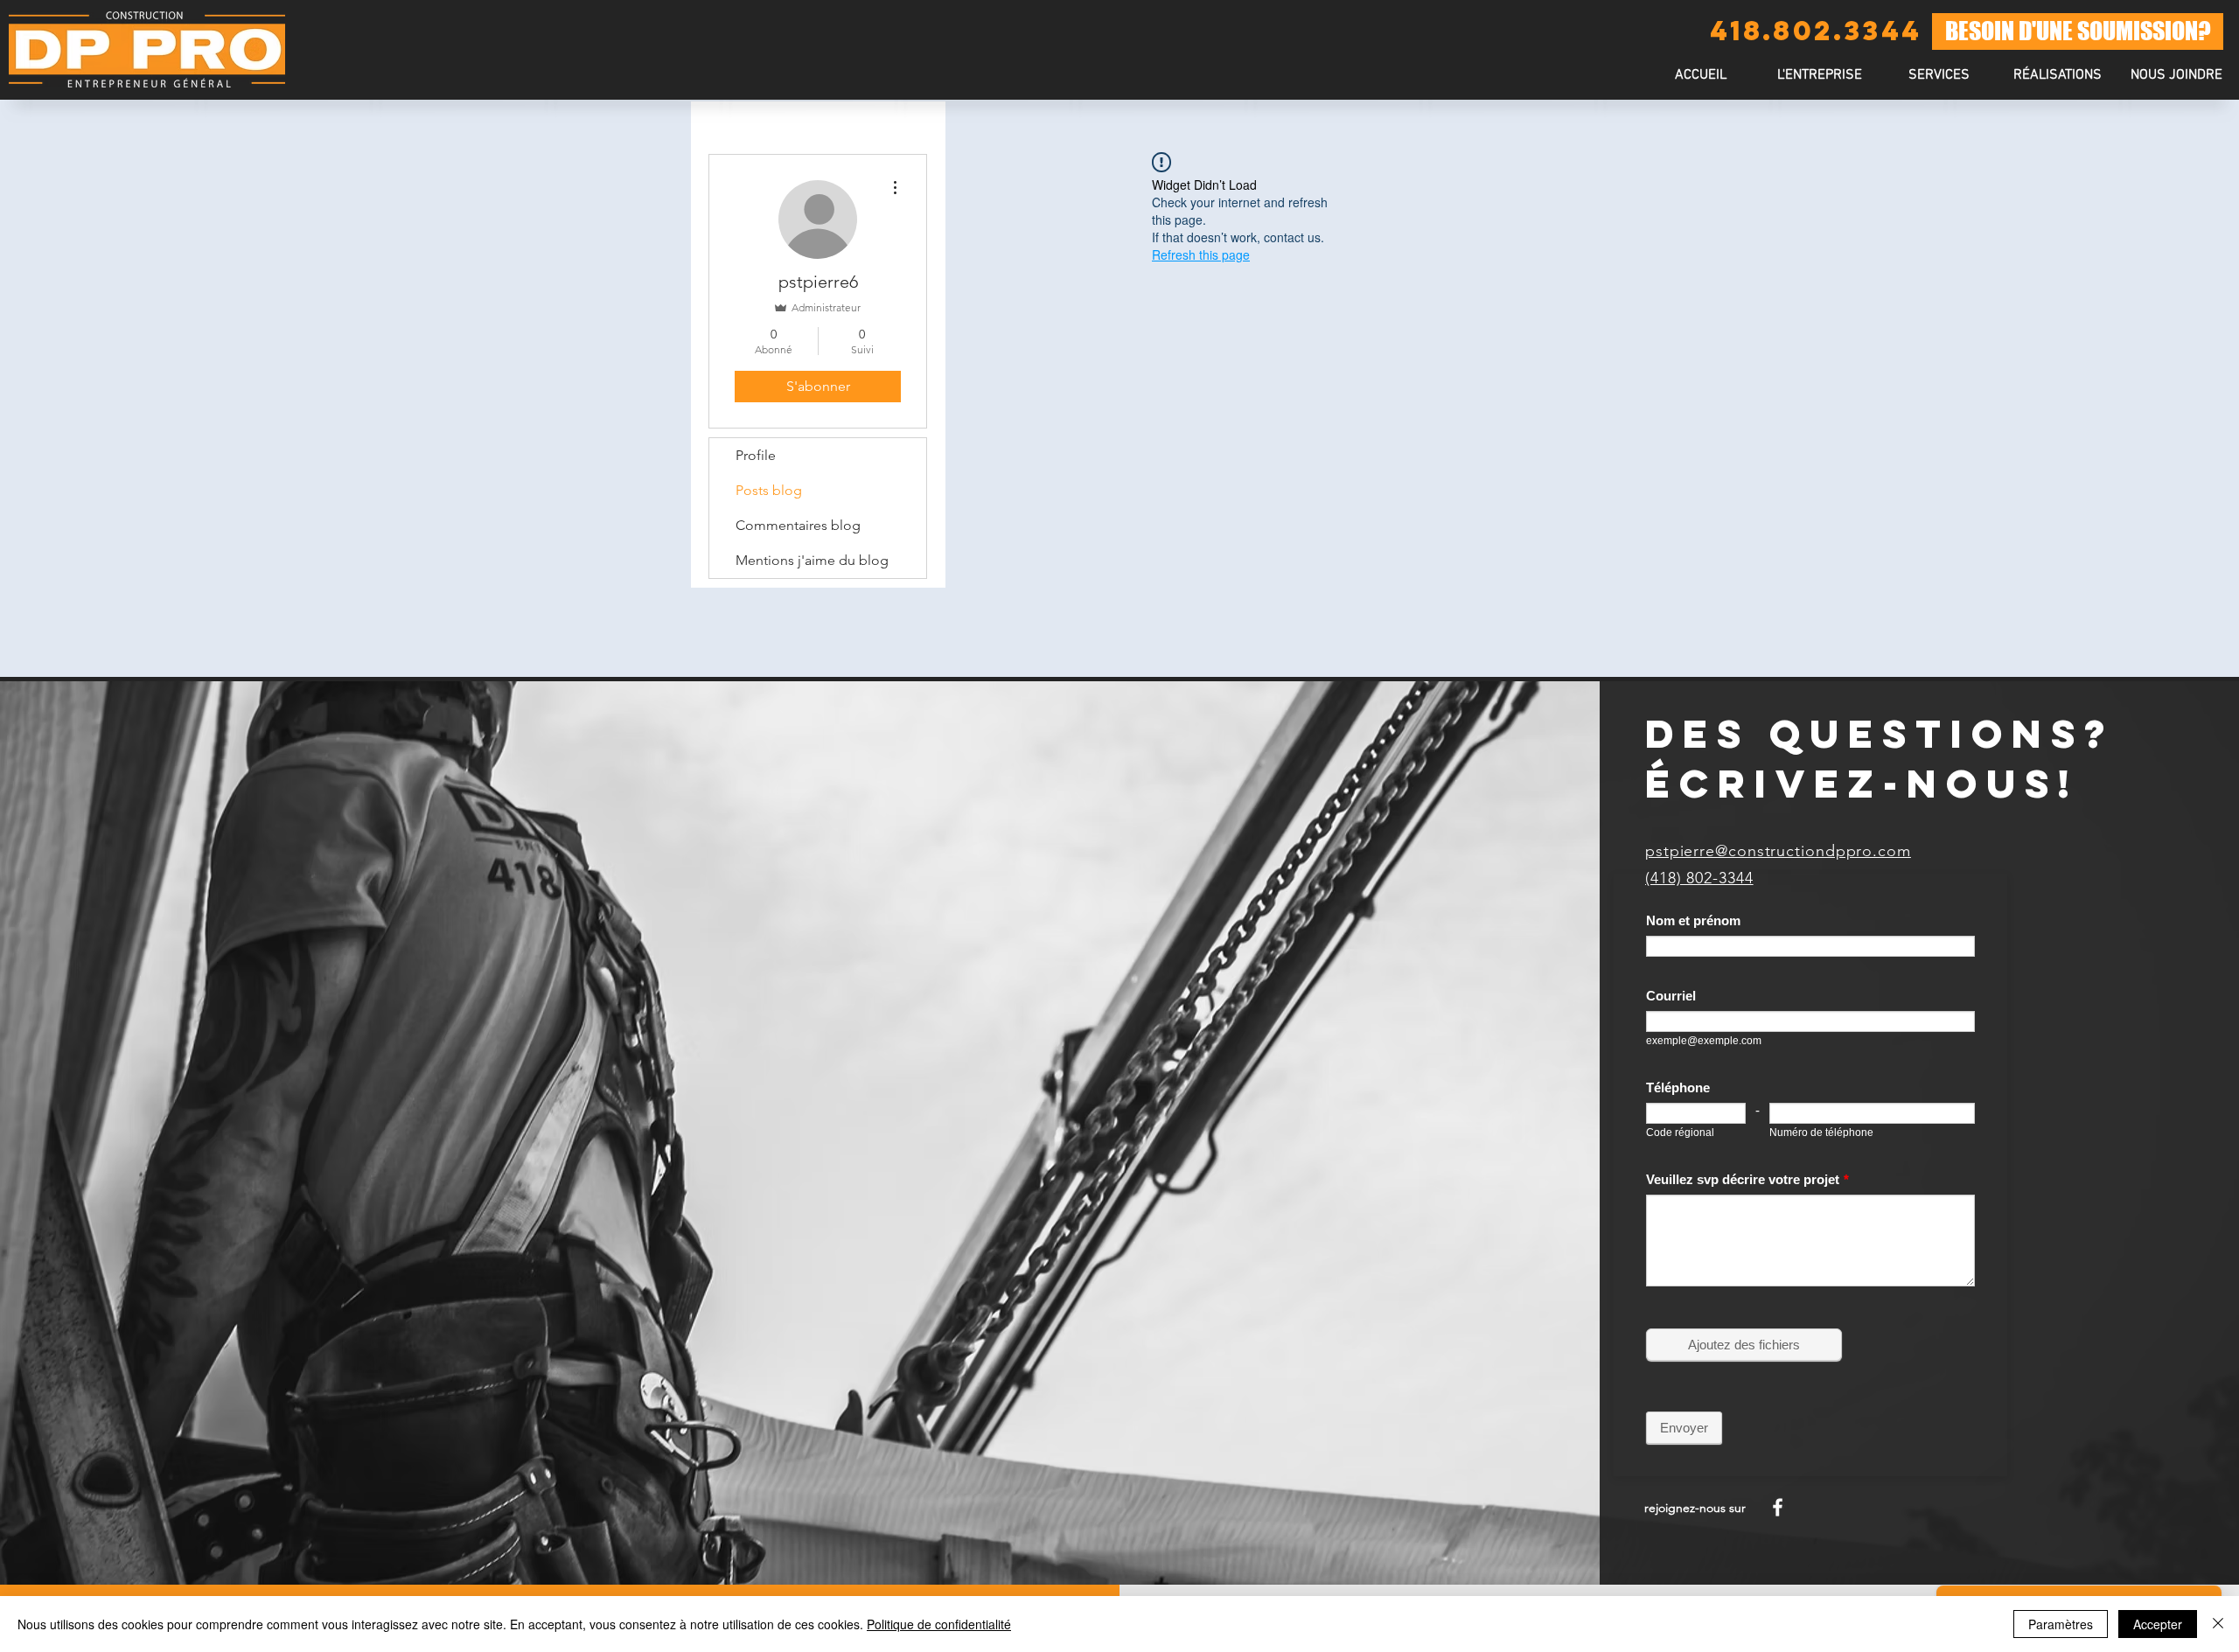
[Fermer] (2218, 1624)
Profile (756, 455)
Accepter (2158, 1624)
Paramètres (2061, 1624)
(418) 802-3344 (1699, 878)
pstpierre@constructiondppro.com (1778, 851)
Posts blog (769, 490)
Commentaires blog (798, 525)
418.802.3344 (1816, 31)
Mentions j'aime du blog (812, 560)
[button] (1938, 76)
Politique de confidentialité (939, 1624)
